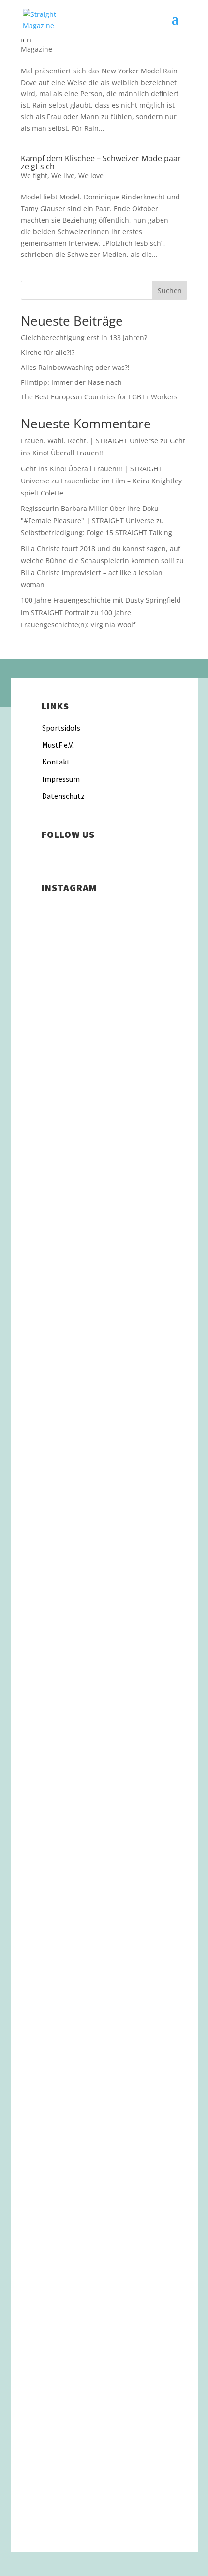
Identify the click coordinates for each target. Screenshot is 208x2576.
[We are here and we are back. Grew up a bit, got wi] (104, 2016)
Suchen (170, 290)
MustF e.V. (58, 745)
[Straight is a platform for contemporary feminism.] (104, 1878)
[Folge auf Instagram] (49, 856)
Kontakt (56, 762)
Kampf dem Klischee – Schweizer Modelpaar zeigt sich (101, 162)
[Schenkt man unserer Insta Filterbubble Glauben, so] (104, 1120)
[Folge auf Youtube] (107, 856)
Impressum (61, 779)
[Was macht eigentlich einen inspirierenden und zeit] (104, 1304)
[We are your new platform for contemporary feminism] (104, 1729)
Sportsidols (61, 728)
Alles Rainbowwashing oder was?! (75, 367)
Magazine (37, 49)
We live (63, 176)
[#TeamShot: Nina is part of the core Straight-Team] (104, 1579)
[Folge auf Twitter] (88, 856)
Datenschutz (63, 796)
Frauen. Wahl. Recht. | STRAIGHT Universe (89, 441)
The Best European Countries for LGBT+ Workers (99, 397)
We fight (34, 176)
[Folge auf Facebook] (69, 856)
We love (91, 176)
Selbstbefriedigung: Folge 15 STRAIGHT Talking (97, 532)
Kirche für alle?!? (48, 352)
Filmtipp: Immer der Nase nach (71, 382)
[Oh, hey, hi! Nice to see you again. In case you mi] (104, 2361)
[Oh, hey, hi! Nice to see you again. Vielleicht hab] (104, 2235)
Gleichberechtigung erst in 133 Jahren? (84, 337)
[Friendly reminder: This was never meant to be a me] (104, 1384)
